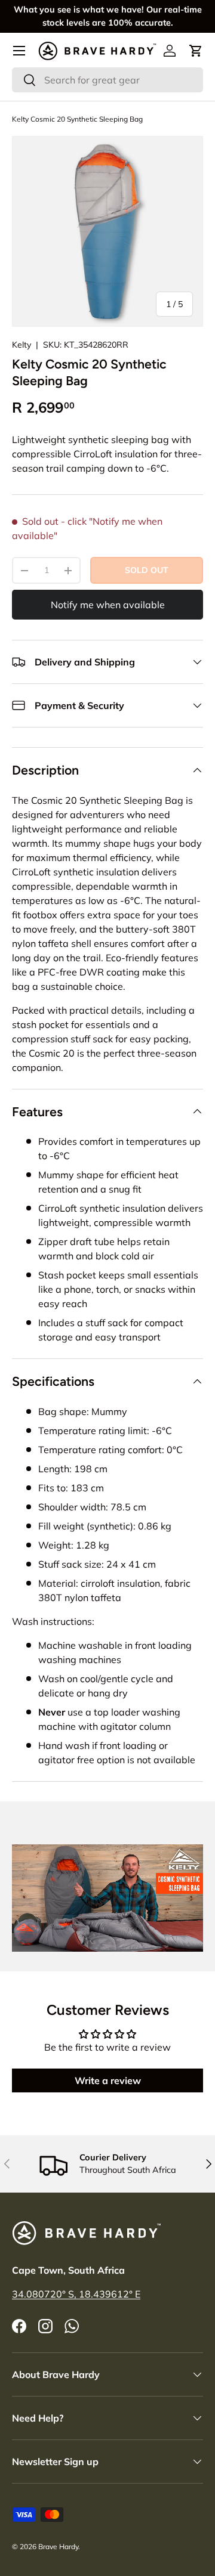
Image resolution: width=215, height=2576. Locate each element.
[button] (196, 51)
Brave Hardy (58, 2546)
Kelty (21, 345)
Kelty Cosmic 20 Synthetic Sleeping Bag (77, 119)
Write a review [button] (108, 2080)
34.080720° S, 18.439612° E (76, 2294)
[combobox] (107, 80)
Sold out (147, 570)
